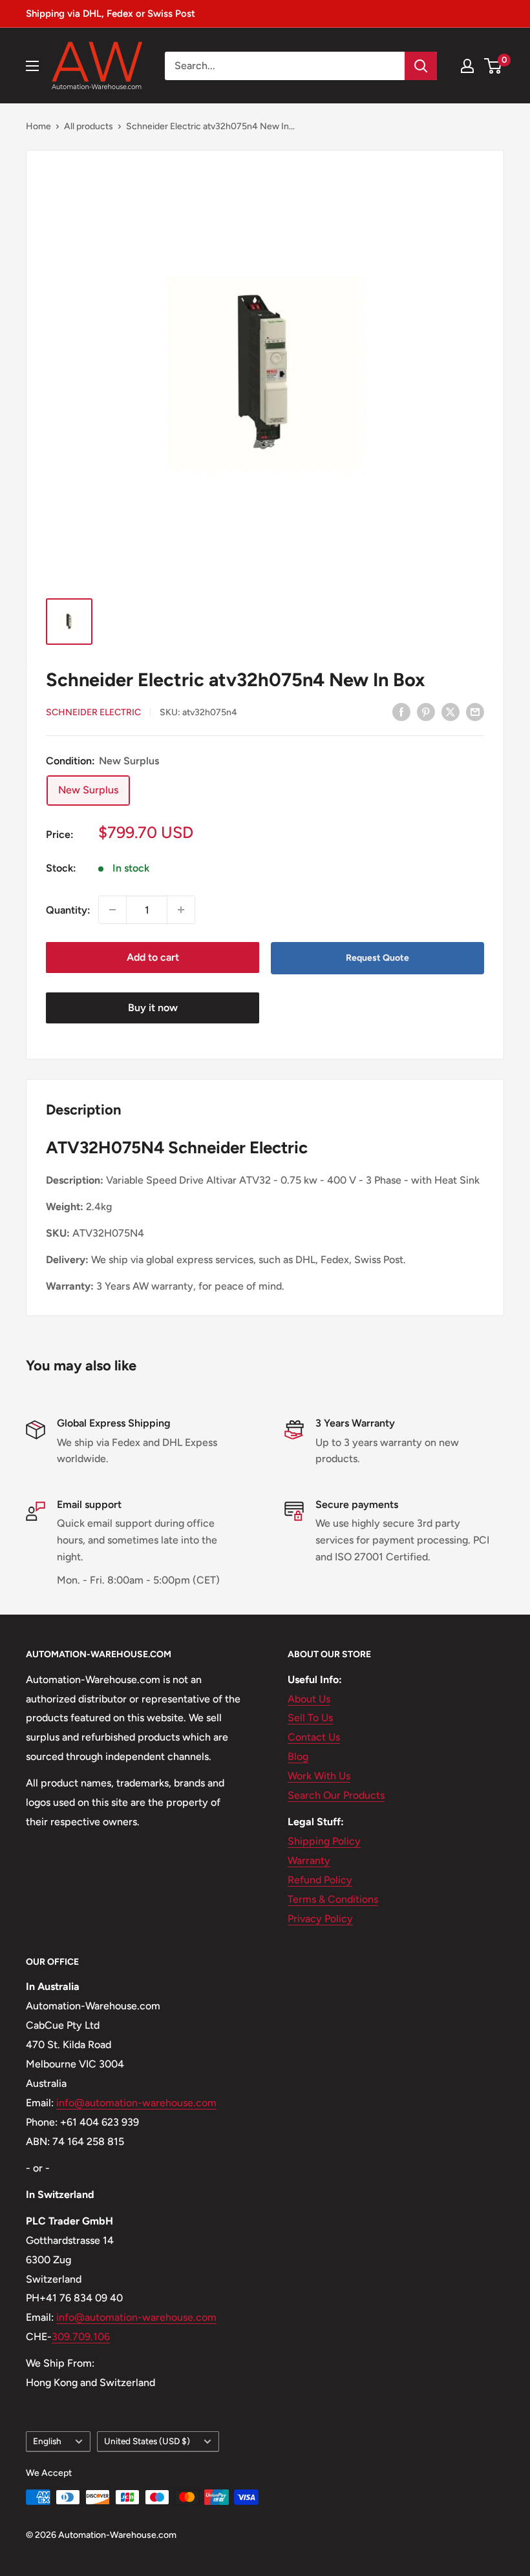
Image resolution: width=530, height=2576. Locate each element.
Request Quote (377, 958)
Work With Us (319, 1776)
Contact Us (314, 1737)
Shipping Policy (324, 1841)
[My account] (467, 66)
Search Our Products (336, 1795)
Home (38, 126)
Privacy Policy (320, 1919)
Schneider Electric (93, 712)
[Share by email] (475, 711)
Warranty (309, 1860)
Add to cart (153, 957)
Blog (298, 1756)
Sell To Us (310, 1718)
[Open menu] (32, 66)
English (47, 2441)
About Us (309, 1699)
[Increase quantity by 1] (181, 910)
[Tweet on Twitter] (450, 711)
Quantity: (68, 910)
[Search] (421, 66)
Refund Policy (320, 1880)
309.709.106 (81, 2337)
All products (89, 126)
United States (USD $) (147, 2441)
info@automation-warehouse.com (136, 2103)
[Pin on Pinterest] (426, 711)
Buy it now (153, 1008)
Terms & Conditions (333, 1899)
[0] (493, 66)
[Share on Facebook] (401, 711)
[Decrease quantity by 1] (112, 910)
